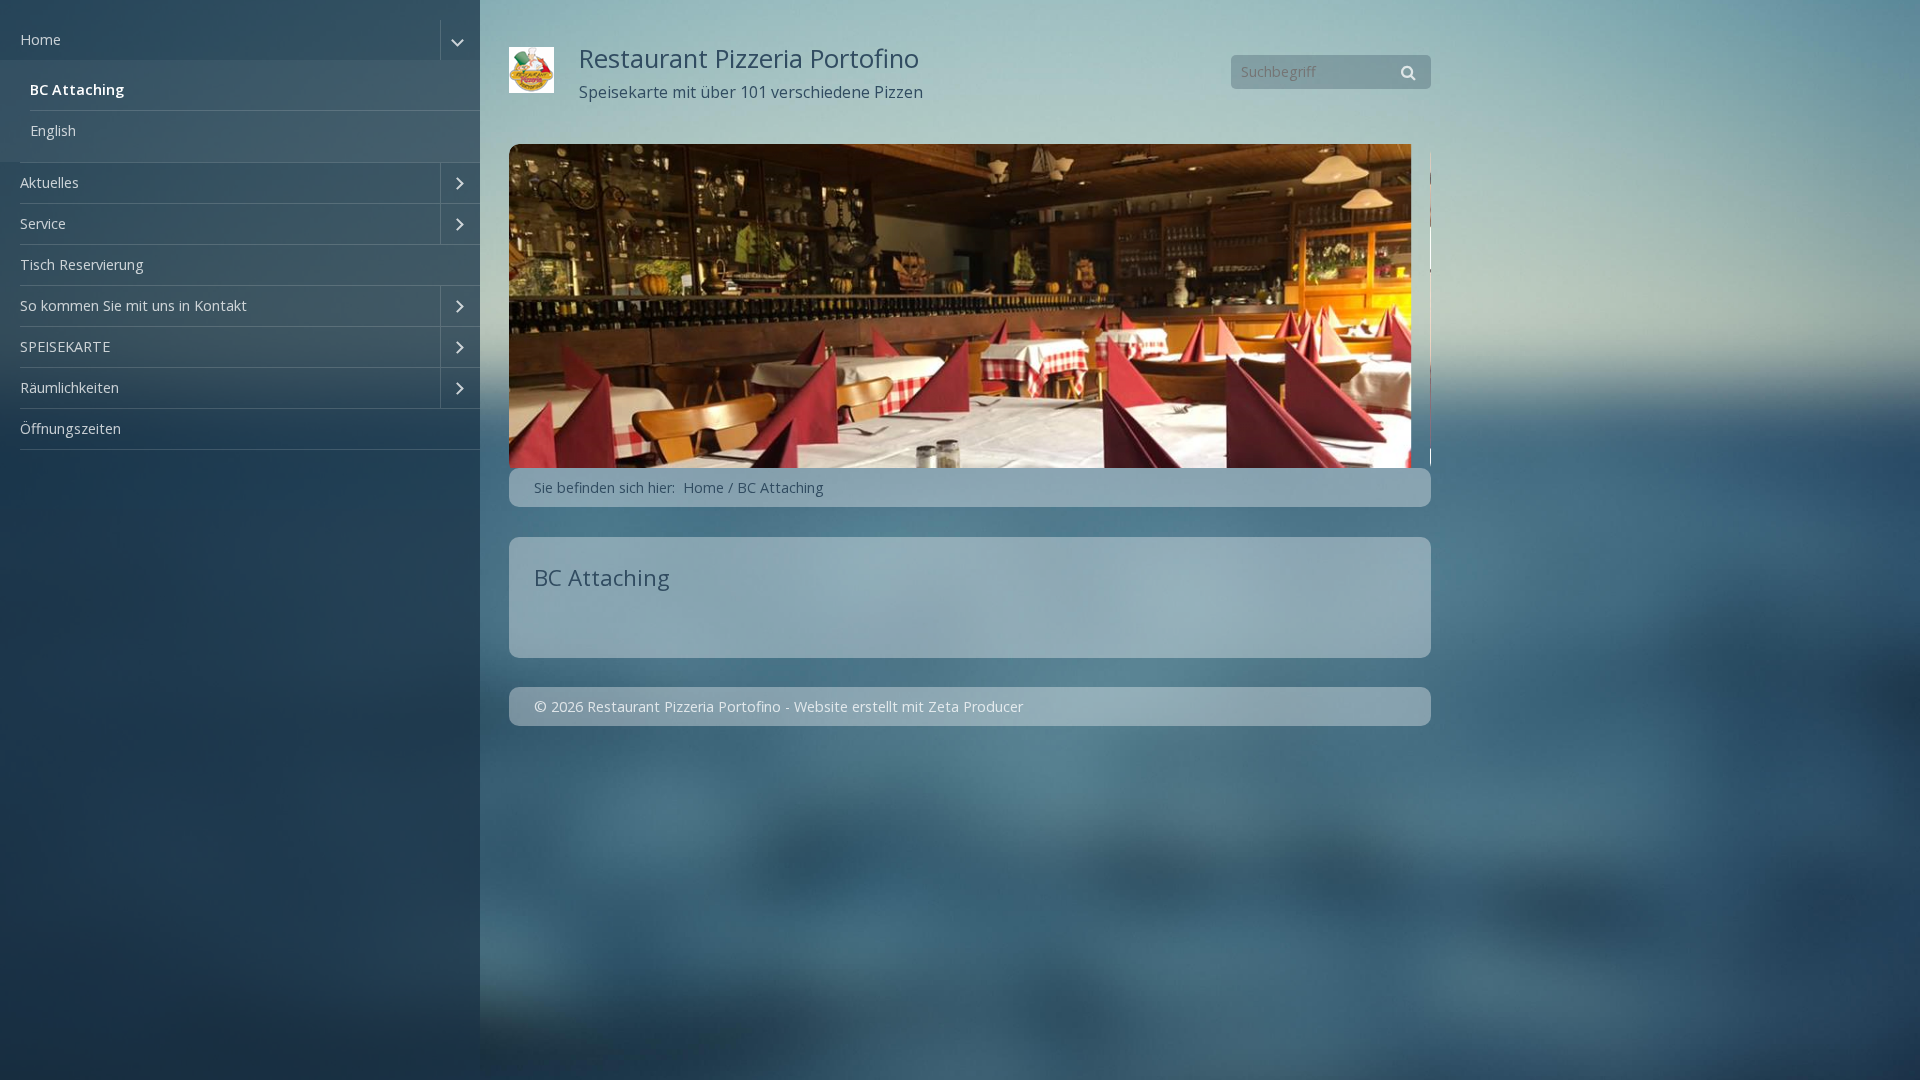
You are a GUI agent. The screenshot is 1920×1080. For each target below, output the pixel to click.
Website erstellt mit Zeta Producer (908, 706)
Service (43, 223)
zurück (488, 308)
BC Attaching (77, 89)
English (53, 130)
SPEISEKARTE (65, 346)
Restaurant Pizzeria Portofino (749, 58)
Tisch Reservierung (82, 264)
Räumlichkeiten (69, 387)
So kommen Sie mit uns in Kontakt (133, 305)
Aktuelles (49, 182)
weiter (1452, 308)
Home (40, 39)
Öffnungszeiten (70, 428)
